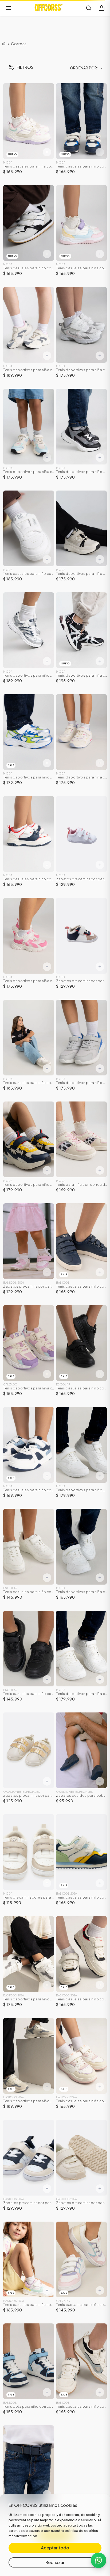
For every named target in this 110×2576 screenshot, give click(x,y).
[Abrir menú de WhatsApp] (99, 2560)
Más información (23, 2536)
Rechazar (55, 2562)
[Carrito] (101, 8)
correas (19, 44)
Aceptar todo (55, 2548)
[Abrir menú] (8, 8)
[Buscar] (89, 8)
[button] (19, 67)
